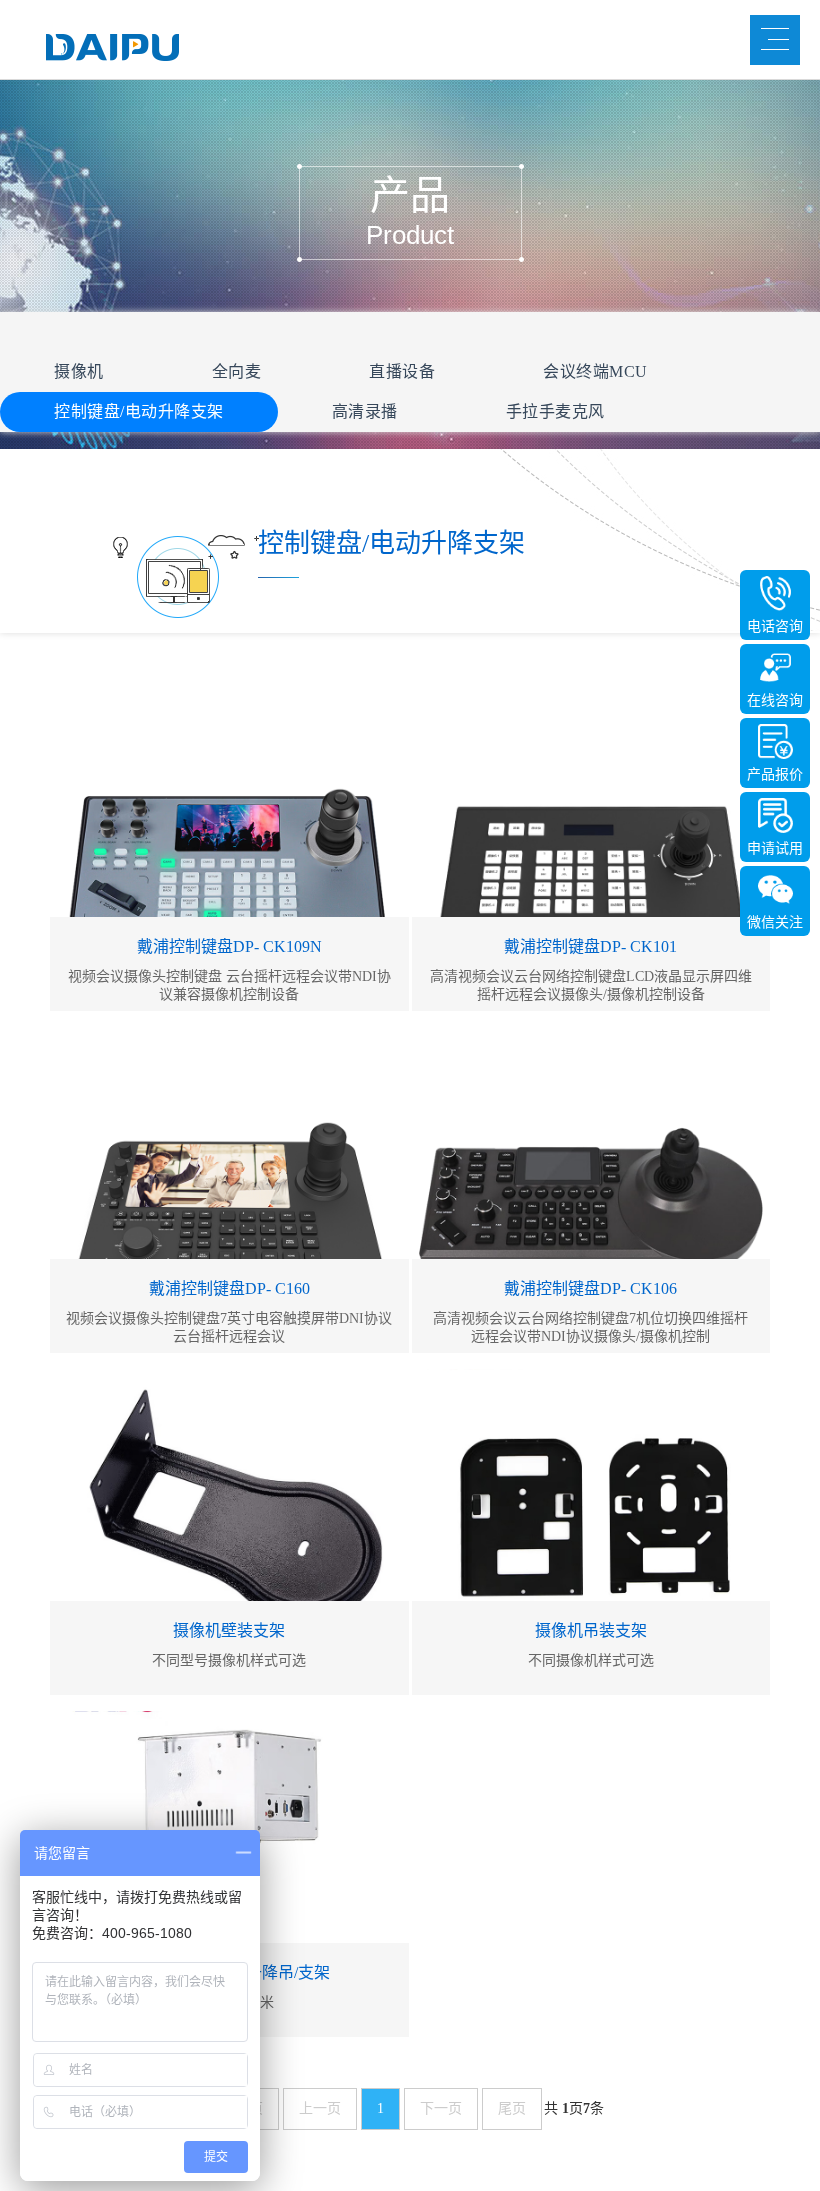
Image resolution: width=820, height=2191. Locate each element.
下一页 (441, 2108)
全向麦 (237, 371)
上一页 (320, 2108)
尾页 (512, 2108)
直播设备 (402, 371)
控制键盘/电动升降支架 (139, 411)
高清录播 (365, 411)
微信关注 (775, 922)
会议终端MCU (595, 371)
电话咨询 (775, 626)
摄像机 (79, 371)
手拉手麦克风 (555, 411)
